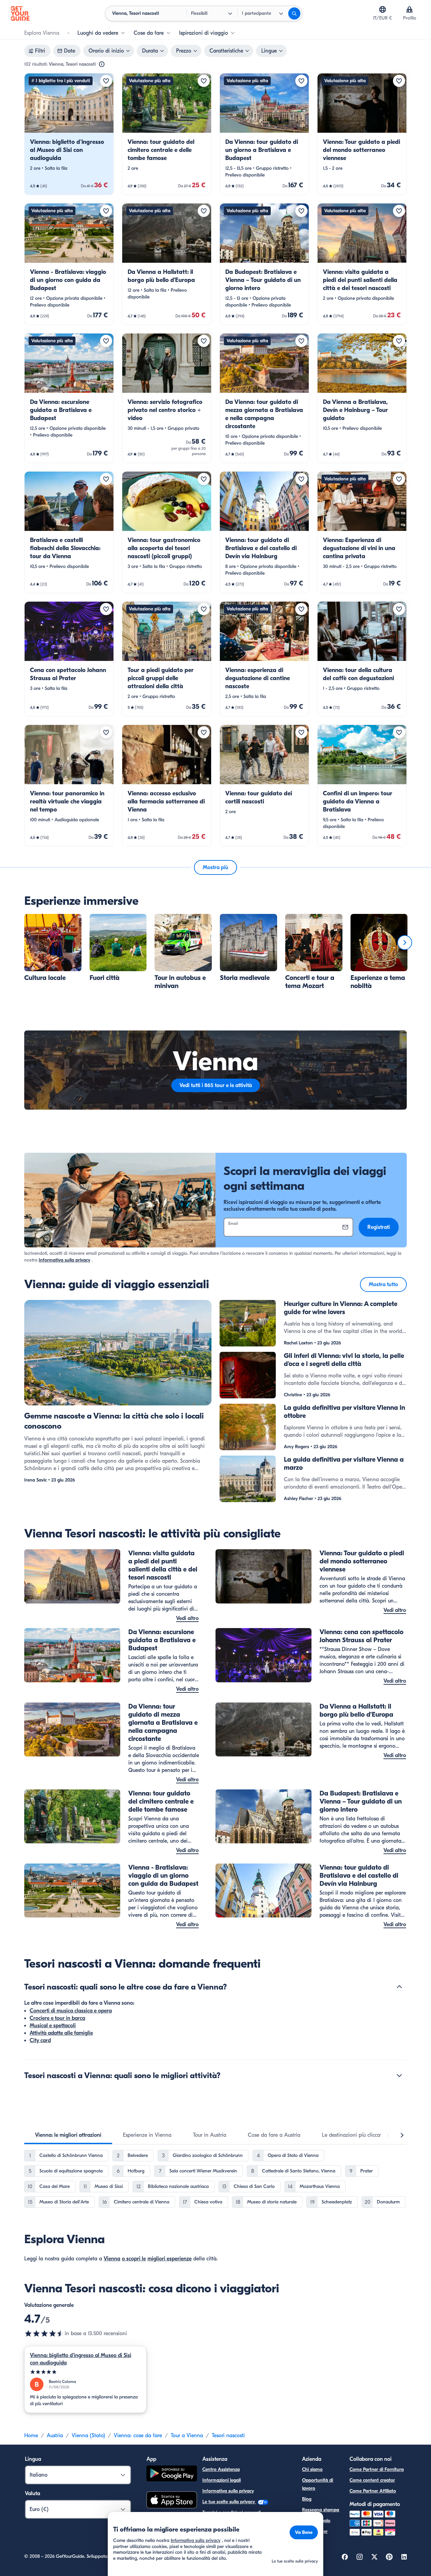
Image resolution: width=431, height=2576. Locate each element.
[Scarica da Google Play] (172, 2474)
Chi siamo (312, 2469)
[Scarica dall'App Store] (172, 2501)
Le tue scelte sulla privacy (229, 2502)
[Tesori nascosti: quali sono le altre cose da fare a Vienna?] (399, 1987)
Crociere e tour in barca (57, 2018)
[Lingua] (383, 9)
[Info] (102, 64)
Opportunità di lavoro (318, 2484)
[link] (69, 134)
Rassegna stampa (321, 2510)
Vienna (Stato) (88, 2436)
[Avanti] (405, 943)
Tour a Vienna (187, 2436)
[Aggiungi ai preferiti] (106, 81)
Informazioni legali (222, 2480)
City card (40, 2040)
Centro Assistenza (221, 2469)
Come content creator (372, 2480)
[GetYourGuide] (20, 13)
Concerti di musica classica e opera (71, 2011)
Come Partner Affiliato (373, 2491)
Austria (55, 2436)
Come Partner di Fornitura (377, 2469)
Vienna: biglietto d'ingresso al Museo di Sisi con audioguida (81, 2359)
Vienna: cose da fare (138, 2436)
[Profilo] (409, 9)
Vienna (112, 2259)
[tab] (68, 2135)
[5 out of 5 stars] (85, 2372)
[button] (69, 134)
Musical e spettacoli (53, 2026)
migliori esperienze (170, 2259)
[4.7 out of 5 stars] (44, 2333)
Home (31, 2436)
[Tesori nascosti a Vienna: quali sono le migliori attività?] (399, 2075)
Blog (307, 2499)
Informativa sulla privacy (64, 1260)
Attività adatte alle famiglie (61, 2033)
